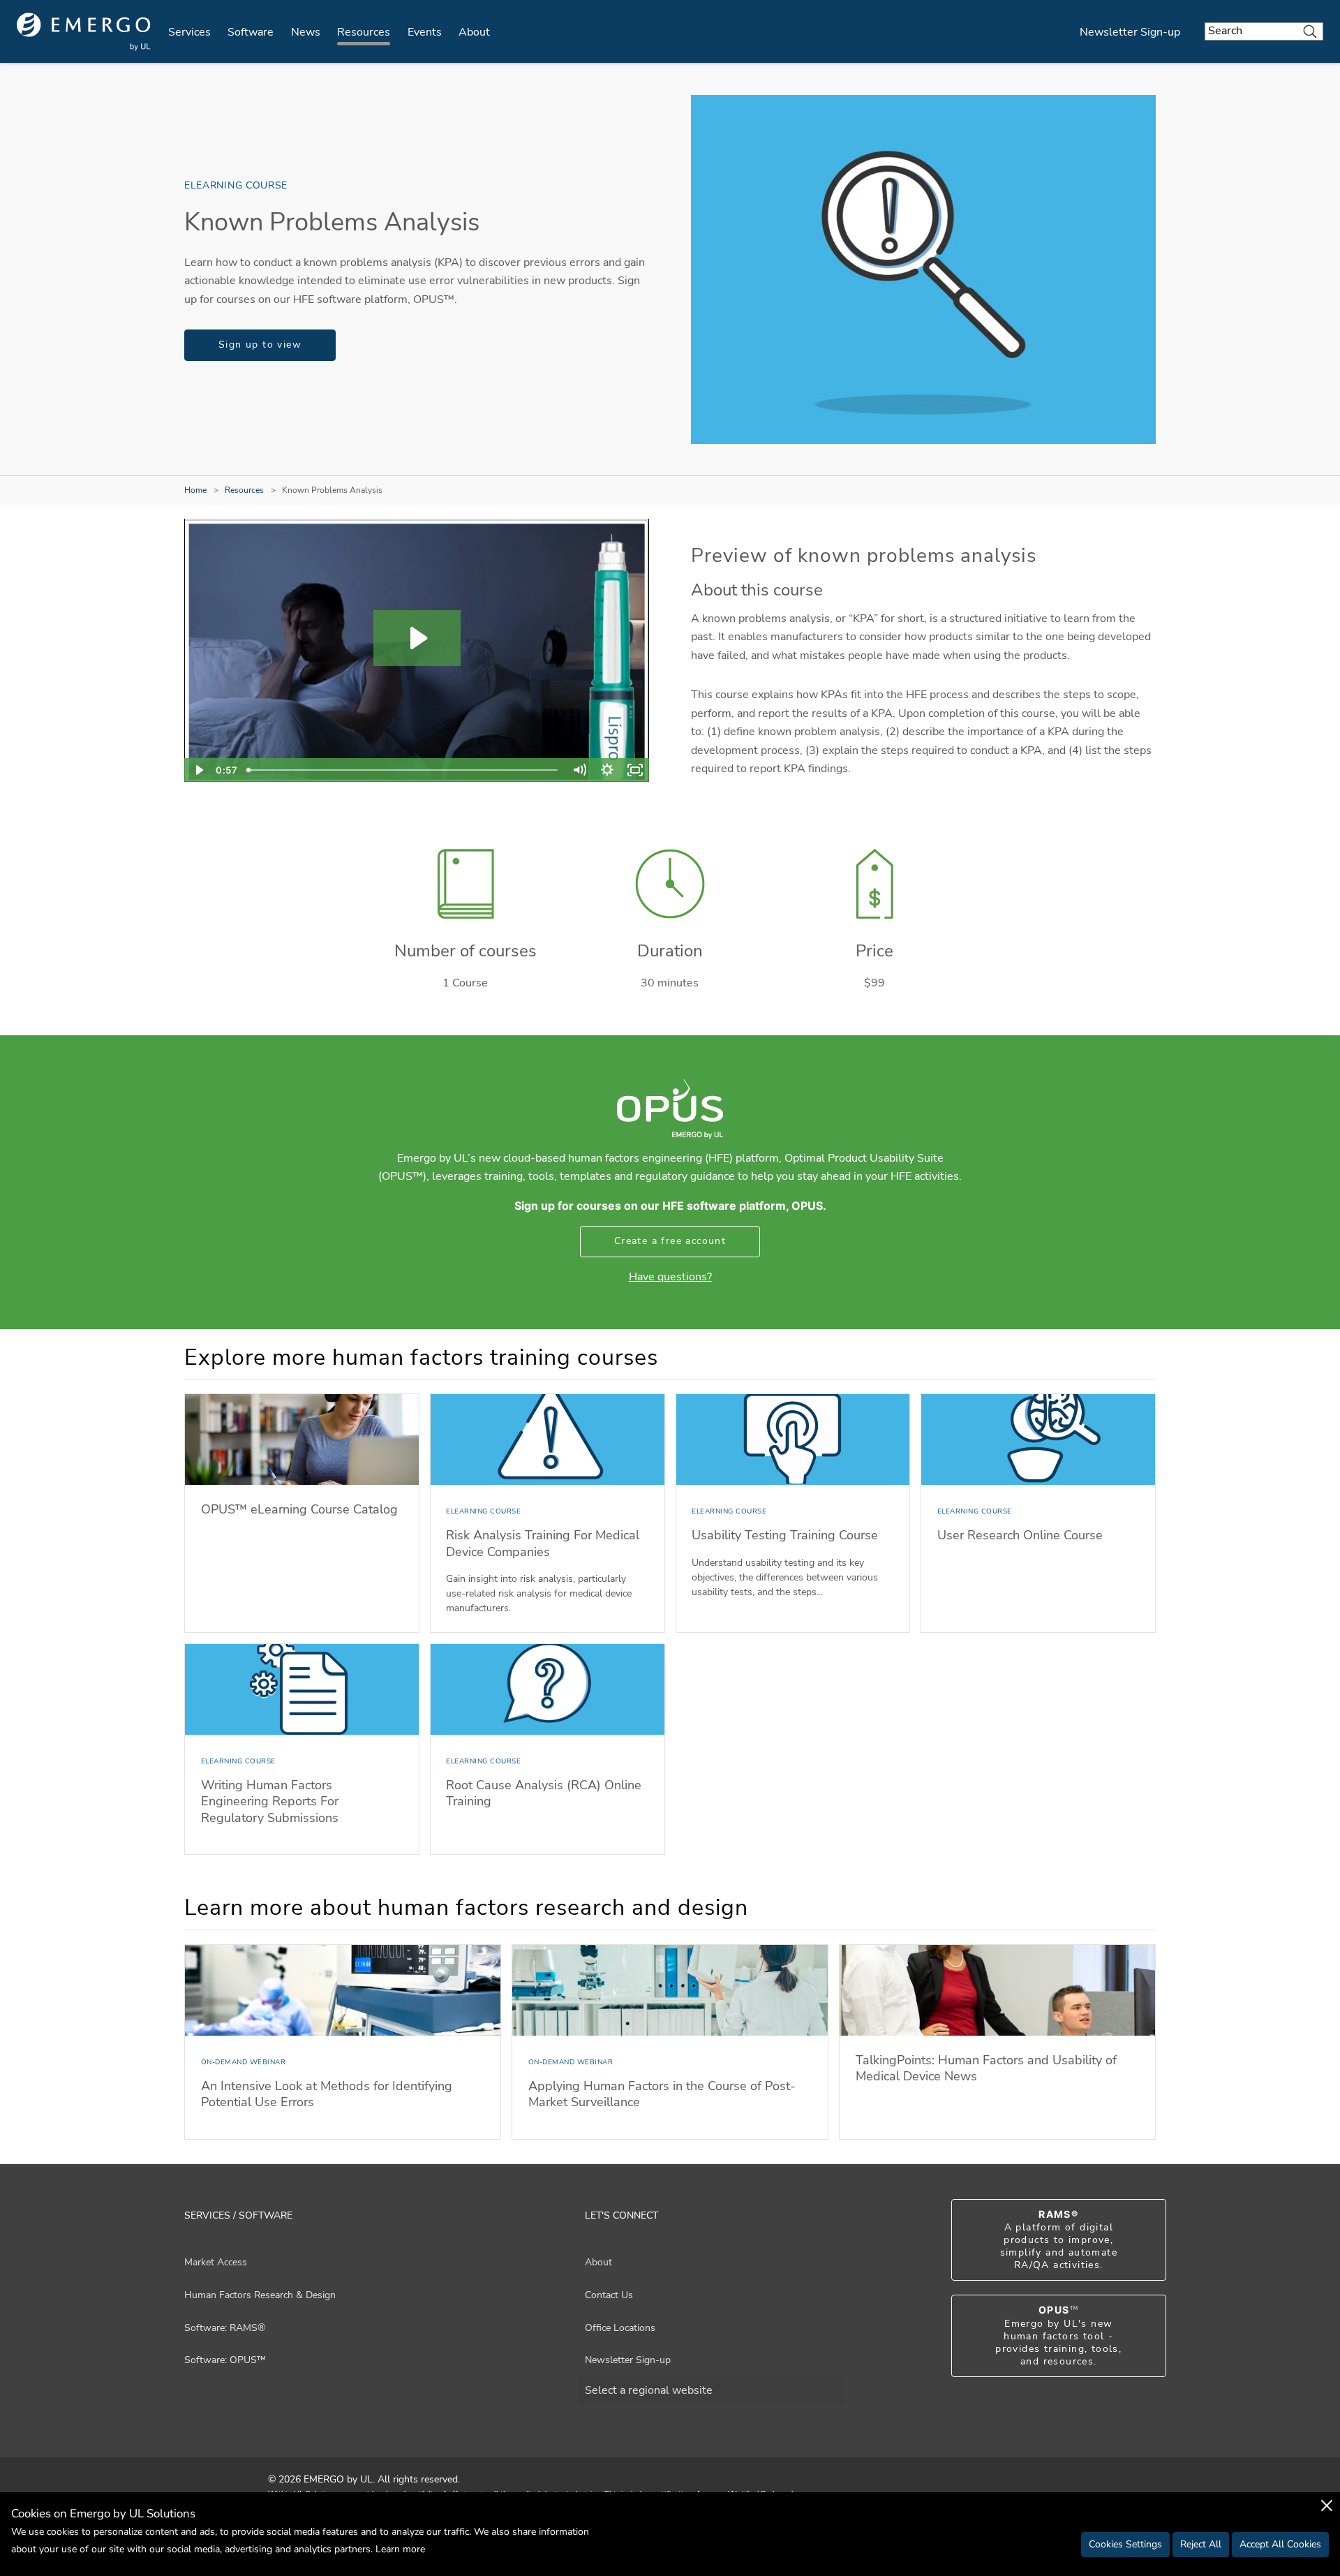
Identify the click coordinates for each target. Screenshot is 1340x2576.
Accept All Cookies (1280, 2544)
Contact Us (609, 2295)
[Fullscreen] (635, 770)
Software (251, 32)
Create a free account (670, 1241)
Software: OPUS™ (225, 2360)
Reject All (1201, 2544)
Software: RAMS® (225, 2328)
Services (189, 32)
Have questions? (670, 1277)
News (306, 32)
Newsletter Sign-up (1130, 32)
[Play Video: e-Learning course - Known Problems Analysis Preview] (417, 638)
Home (195, 490)
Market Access (216, 2262)
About (474, 32)
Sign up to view (260, 345)
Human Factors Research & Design (260, 2295)
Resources (364, 32)
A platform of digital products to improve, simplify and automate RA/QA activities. (1059, 2240)
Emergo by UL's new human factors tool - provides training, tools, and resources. (1058, 2336)
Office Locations (620, 2328)
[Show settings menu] (607, 770)
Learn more (400, 2549)
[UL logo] (84, 32)
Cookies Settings (1125, 2544)
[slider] (403, 770)
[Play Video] (198, 770)
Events (425, 32)
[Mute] (579, 770)
